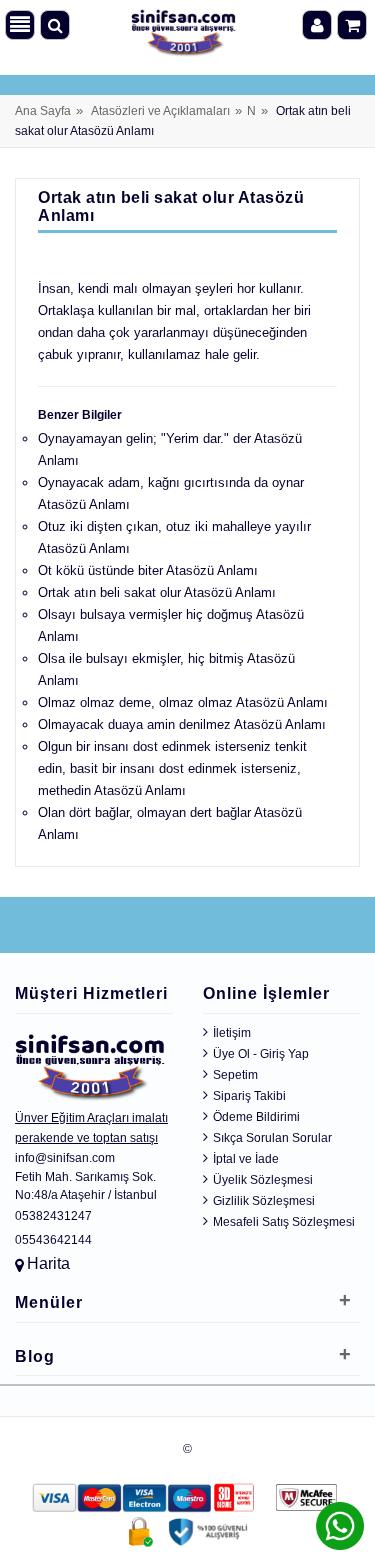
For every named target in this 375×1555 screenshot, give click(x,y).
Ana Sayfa (43, 111)
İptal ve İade (246, 1159)
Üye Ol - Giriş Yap (261, 1054)
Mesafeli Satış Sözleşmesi (284, 1222)
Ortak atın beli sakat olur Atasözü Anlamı (157, 592)
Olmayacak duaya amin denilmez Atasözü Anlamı (182, 724)
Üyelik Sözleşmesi (263, 1180)
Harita (48, 1263)
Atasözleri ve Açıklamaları (160, 111)
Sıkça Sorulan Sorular (272, 1138)
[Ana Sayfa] (183, 28)
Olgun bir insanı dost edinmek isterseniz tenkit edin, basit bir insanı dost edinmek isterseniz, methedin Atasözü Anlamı (172, 768)
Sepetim (235, 1075)
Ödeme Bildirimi (256, 1117)
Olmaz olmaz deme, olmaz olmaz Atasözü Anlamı (183, 702)
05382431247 (53, 1216)
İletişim (232, 1033)
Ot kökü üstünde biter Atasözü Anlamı (148, 570)
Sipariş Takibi (249, 1096)
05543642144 (53, 1240)
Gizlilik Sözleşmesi (264, 1201)
